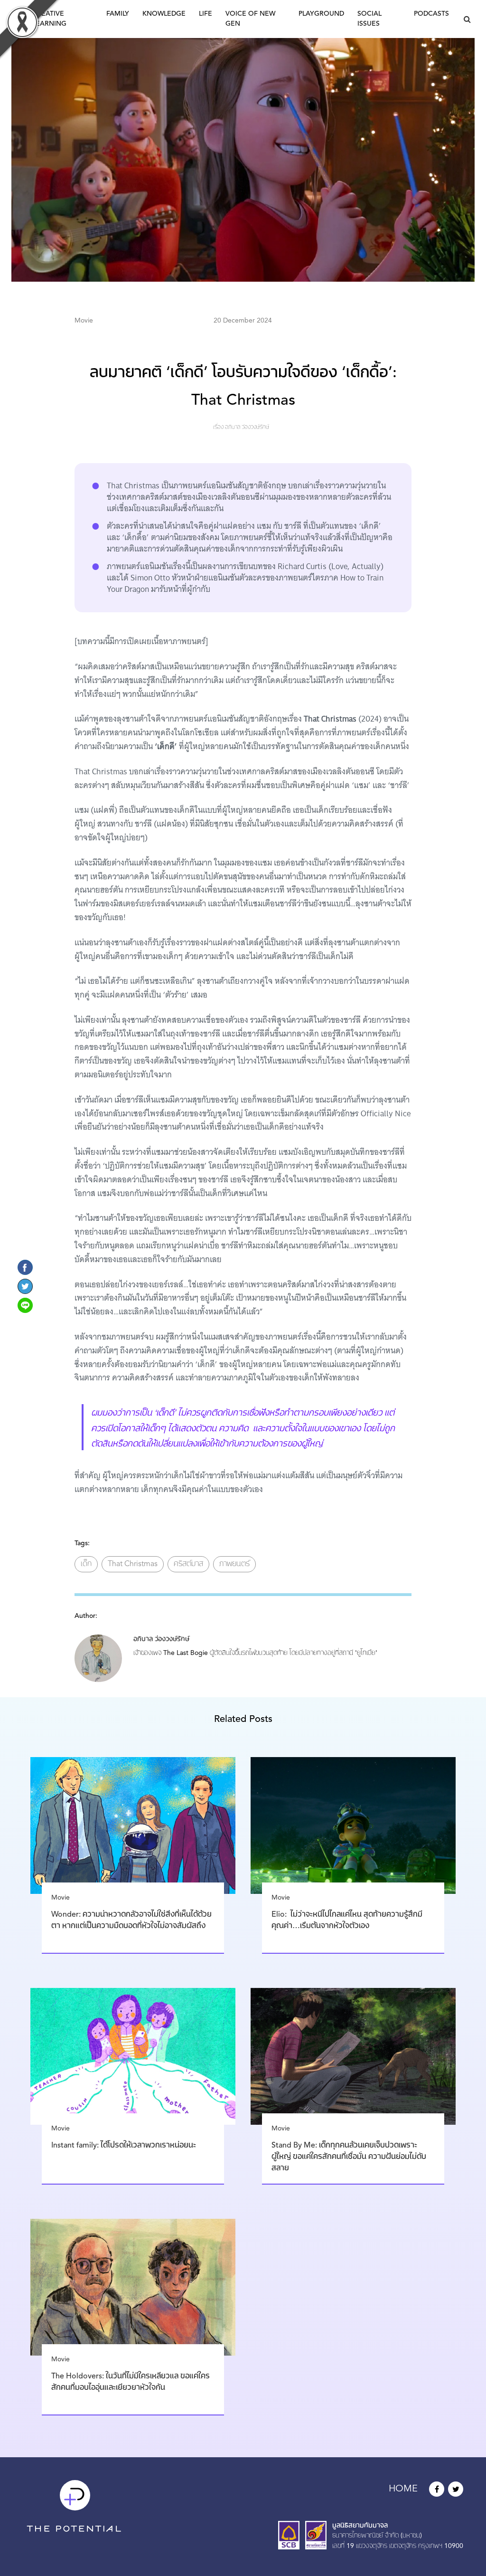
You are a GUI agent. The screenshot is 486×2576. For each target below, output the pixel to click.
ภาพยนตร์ (234, 1564)
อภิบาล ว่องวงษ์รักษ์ (247, 428)
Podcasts (431, 14)
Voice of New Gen (250, 19)
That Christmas (133, 1564)
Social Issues (369, 19)
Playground (321, 14)
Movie (84, 321)
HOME (403, 2489)
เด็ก (86, 1564)
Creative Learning (49, 19)
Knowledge (164, 14)
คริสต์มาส (188, 1564)
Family (118, 14)
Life (206, 14)
